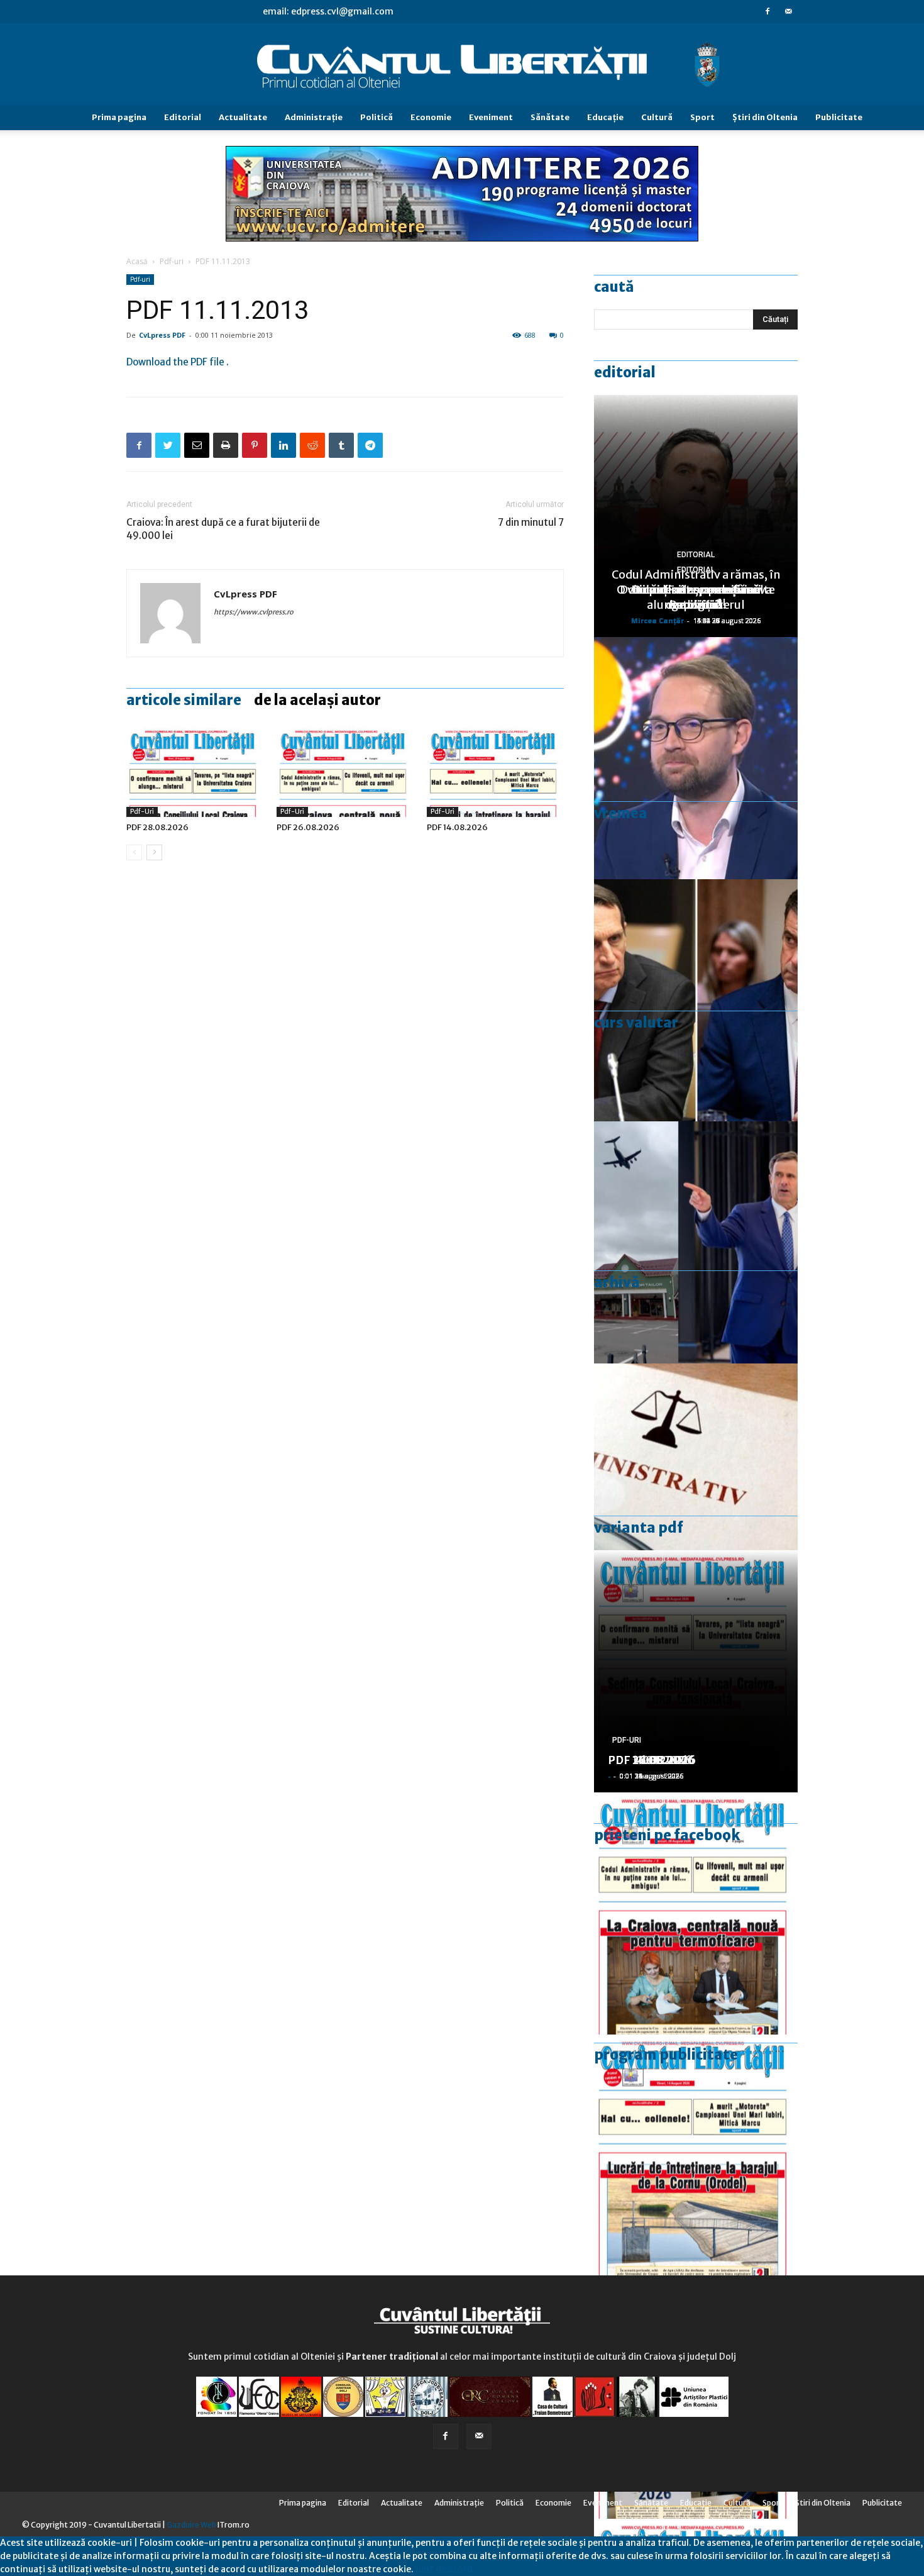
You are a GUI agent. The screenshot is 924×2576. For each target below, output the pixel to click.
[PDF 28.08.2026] (195, 770)
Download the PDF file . (178, 362)
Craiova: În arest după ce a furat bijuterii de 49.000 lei (223, 529)
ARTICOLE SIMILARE (184, 700)
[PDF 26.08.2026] (345, 770)
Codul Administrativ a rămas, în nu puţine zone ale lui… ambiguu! (696, 590)
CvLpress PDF (162, 335)
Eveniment (491, 117)
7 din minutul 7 (531, 522)
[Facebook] (767, 11)
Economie (431, 117)
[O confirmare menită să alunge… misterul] (696, 1000)
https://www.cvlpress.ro (254, 612)
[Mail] (788, 11)
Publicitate (839, 117)
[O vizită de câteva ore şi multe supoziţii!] (696, 1242)
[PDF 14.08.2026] (495, 770)
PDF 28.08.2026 (157, 827)
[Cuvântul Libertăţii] (462, 65)
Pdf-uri (172, 261)
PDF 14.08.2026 (457, 827)
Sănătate (550, 117)
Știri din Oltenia (765, 117)
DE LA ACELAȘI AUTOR (317, 700)
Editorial (183, 117)
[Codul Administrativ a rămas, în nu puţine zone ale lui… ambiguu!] (696, 1485)
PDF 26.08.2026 (308, 827)
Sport (702, 117)
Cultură (657, 117)
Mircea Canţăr (657, 620)
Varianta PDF (639, 1528)
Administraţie (314, 117)
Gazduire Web (191, 2525)
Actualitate (243, 117)
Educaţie (605, 117)
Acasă (137, 261)
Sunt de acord (443, 2569)
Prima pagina (119, 117)
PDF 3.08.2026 (648, 1760)
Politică (377, 117)
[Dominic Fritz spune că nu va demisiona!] (696, 758)
